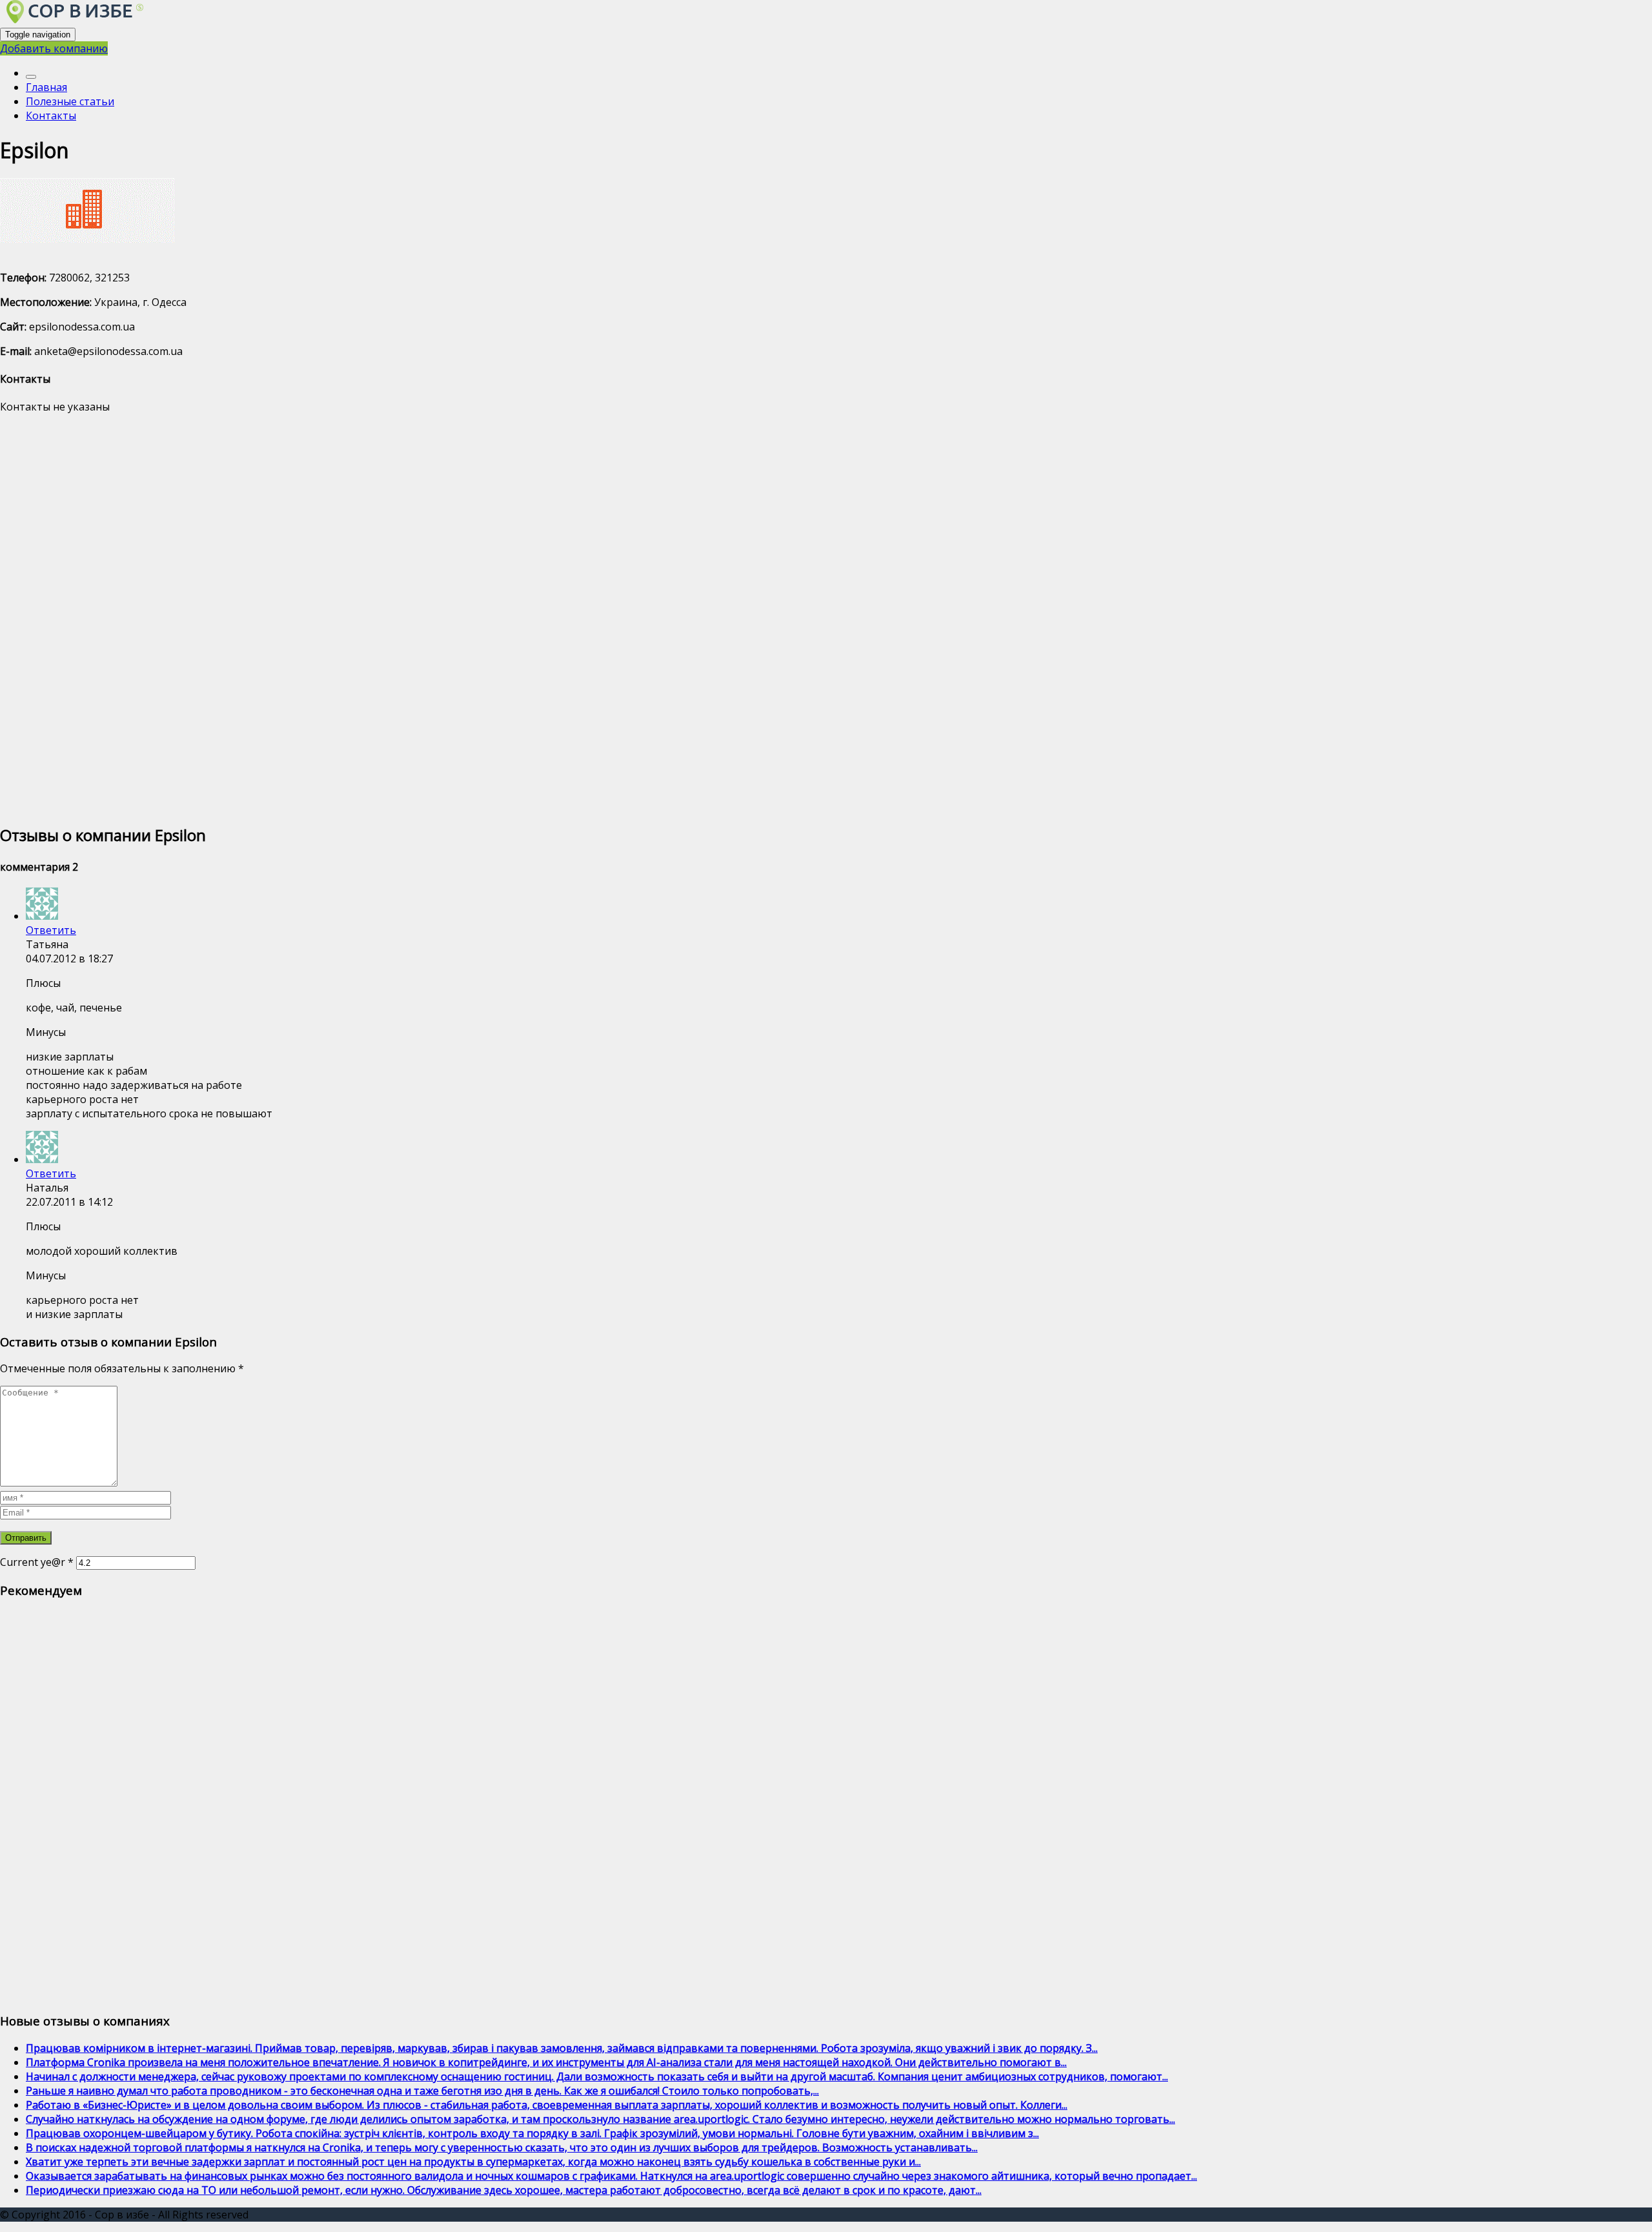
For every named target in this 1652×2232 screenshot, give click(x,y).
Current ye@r (37, 1562)
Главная (46, 87)
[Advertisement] (387, 618)
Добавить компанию (54, 48)
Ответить (51, 930)
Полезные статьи (70, 101)
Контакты (51, 116)
